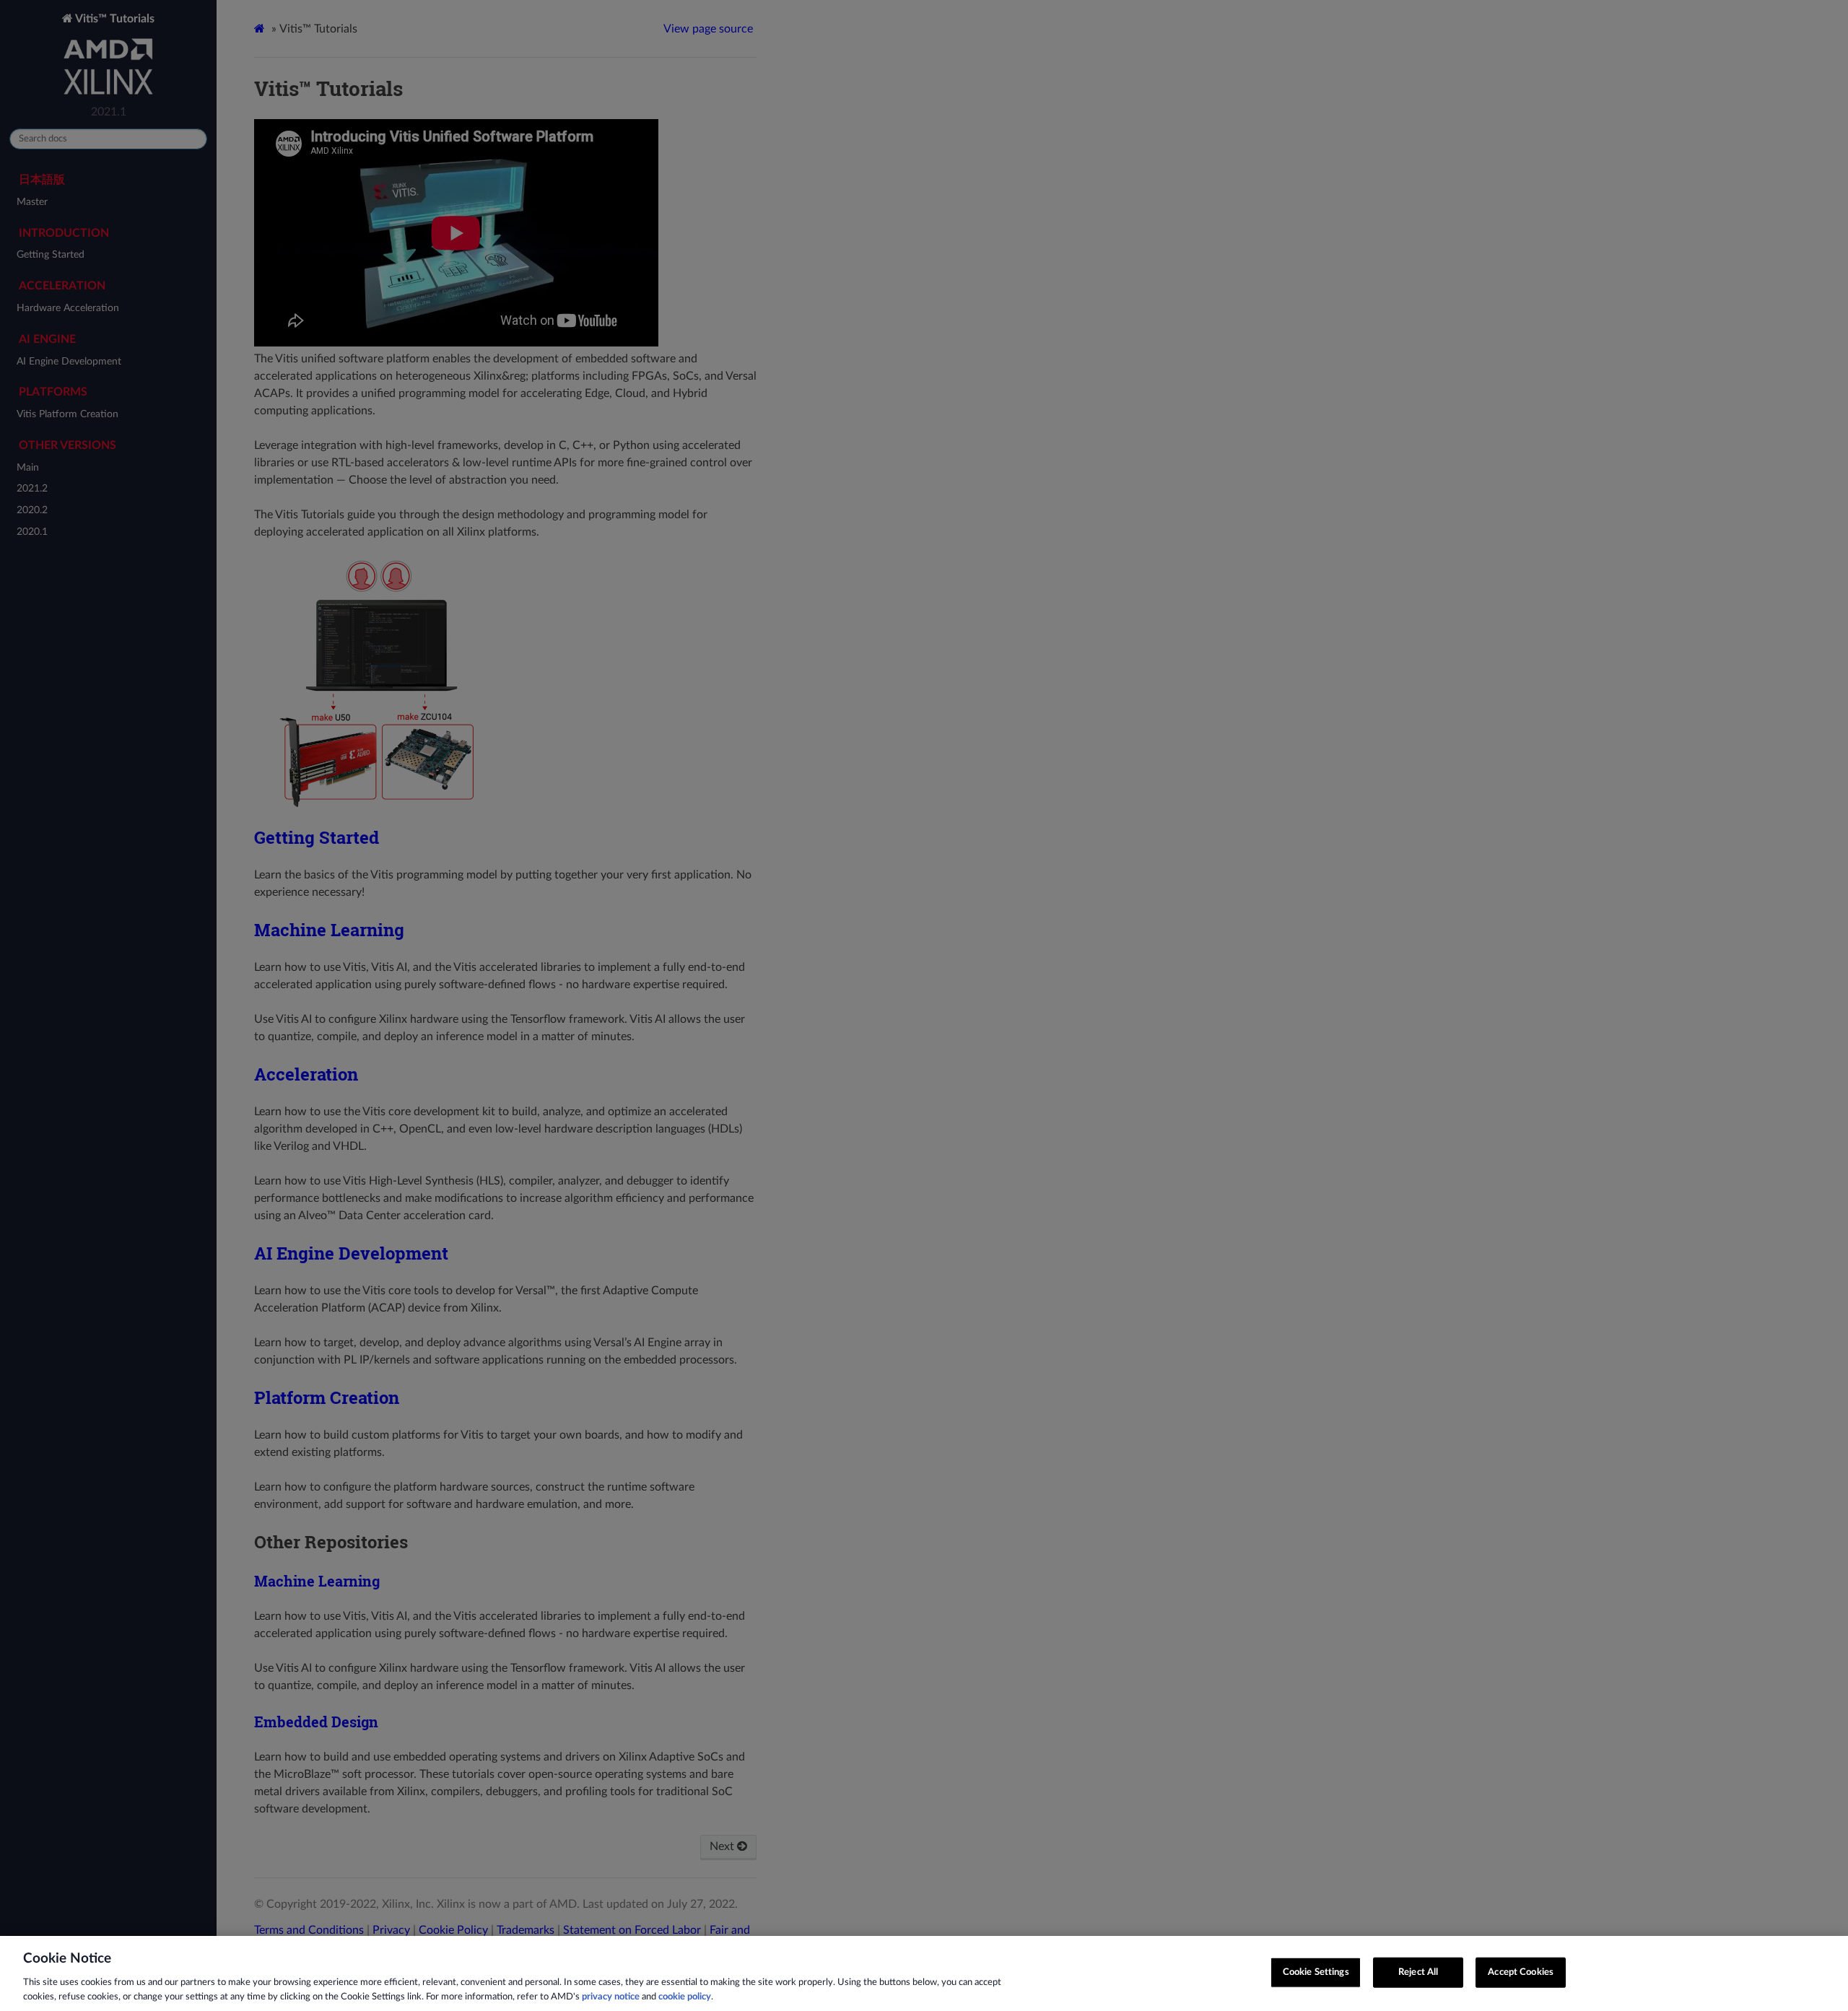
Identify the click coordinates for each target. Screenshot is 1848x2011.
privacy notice (611, 1996)
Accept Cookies (1521, 1972)
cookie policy (685, 1996)
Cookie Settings (1316, 1972)
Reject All (1418, 1972)
